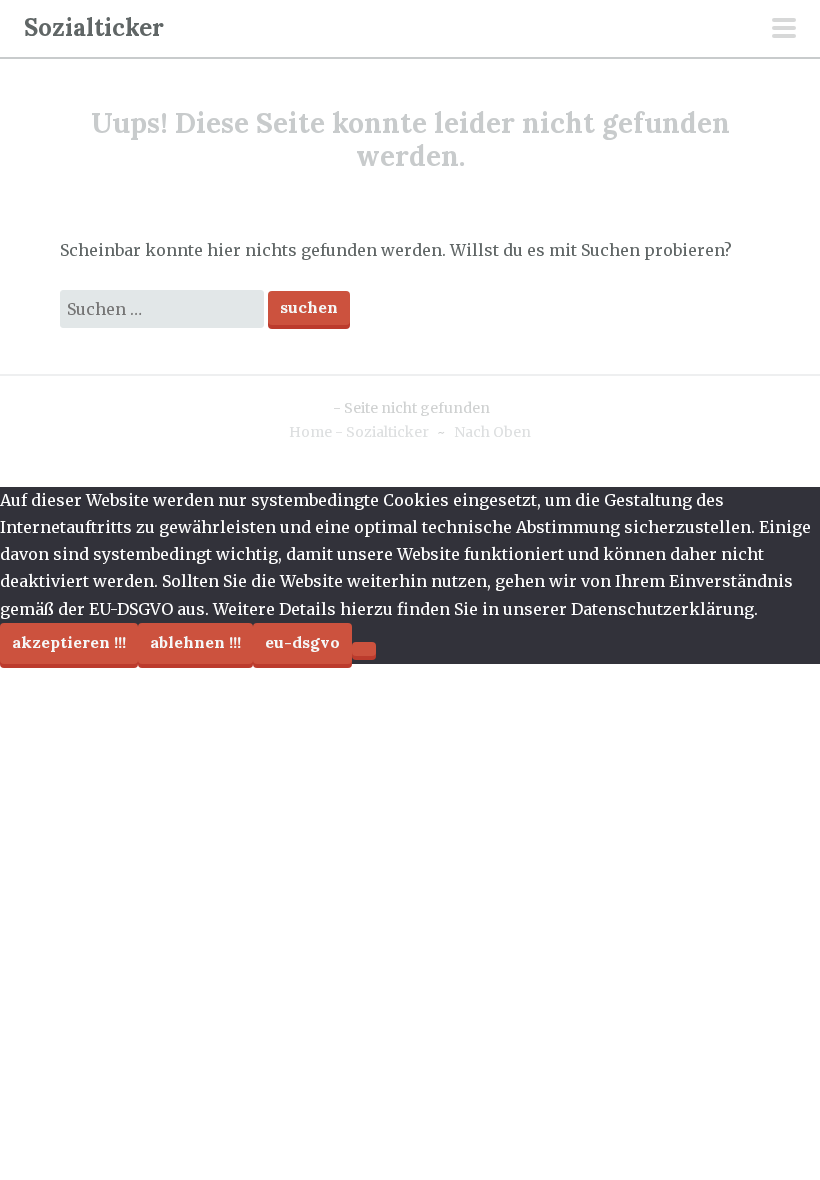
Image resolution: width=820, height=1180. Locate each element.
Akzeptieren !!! (69, 642)
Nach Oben (492, 432)
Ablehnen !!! (195, 642)
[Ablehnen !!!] (364, 649)
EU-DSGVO (302, 642)
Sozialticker (94, 27)
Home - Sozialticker (359, 432)
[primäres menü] (784, 30)
